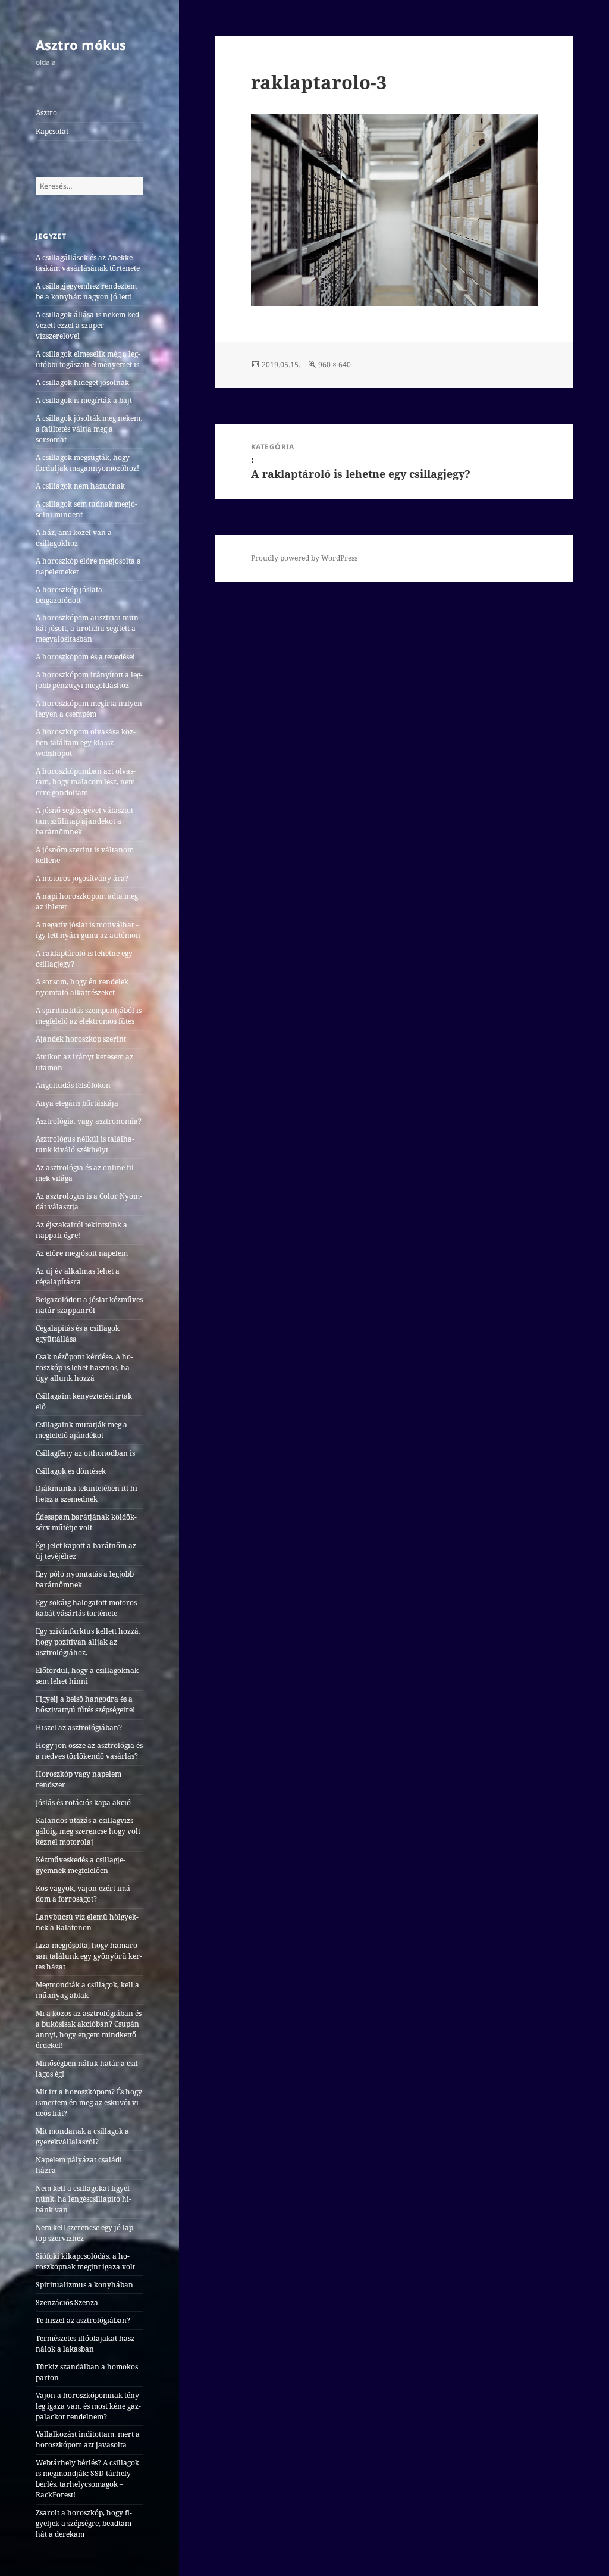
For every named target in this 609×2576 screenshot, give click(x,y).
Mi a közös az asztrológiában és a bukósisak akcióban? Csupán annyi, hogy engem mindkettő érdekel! (89, 2029)
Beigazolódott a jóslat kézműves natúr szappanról (89, 1305)
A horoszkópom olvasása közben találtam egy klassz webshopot (86, 743)
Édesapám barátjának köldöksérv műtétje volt (86, 1522)
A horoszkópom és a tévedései (85, 657)
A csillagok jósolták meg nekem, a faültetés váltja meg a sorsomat (89, 429)
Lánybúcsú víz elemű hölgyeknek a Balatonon (87, 1922)
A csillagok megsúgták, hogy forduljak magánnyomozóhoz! (87, 463)
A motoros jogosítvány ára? (82, 878)
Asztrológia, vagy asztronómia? (89, 1121)
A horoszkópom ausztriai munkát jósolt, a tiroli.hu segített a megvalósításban (88, 628)
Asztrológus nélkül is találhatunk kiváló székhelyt (85, 1144)
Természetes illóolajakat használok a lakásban (86, 2344)
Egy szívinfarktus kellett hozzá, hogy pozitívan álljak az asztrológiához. (88, 1642)
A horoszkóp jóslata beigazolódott (69, 595)
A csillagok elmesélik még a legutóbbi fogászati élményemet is (88, 359)
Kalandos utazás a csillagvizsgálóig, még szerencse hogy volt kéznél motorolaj (88, 1831)
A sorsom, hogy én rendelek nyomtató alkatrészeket (82, 987)
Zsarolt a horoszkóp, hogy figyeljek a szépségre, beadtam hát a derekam (84, 2523)
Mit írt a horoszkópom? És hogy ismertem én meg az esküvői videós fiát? (89, 2103)
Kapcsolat (52, 131)
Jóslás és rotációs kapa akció (83, 1803)
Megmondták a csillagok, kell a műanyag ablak (87, 1990)
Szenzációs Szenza (67, 2303)
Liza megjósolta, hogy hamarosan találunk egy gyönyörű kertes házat (89, 1956)
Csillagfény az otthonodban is (85, 1453)
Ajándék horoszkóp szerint (81, 1039)
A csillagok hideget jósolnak (82, 382)
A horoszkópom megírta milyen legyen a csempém (89, 709)
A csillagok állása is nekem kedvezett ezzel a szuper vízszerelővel (89, 325)
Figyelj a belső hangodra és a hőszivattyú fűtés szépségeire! (85, 1704)
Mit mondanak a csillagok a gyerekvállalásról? (82, 2136)
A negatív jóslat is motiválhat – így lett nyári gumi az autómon (88, 930)
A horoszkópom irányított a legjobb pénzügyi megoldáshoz (89, 680)
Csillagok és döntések (71, 1471)
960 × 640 (335, 365)
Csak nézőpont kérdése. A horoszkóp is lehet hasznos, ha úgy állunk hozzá (84, 1367)
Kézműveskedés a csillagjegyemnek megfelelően (81, 1865)
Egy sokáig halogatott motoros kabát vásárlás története (86, 1608)
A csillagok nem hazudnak (80, 486)
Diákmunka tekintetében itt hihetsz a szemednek (88, 1494)
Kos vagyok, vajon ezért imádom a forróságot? (84, 1894)
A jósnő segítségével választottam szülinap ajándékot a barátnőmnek (86, 821)
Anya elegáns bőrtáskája (77, 1103)
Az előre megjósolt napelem (82, 1253)
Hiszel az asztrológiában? (79, 1728)
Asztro (46, 113)
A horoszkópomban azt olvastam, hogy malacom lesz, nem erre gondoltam (86, 782)
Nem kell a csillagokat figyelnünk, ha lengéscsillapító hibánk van (84, 2199)
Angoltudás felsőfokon (73, 1085)
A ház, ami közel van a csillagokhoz (74, 538)
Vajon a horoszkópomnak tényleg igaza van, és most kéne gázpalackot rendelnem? (89, 2406)
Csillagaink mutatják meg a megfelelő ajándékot (81, 1430)
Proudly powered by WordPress (304, 558)
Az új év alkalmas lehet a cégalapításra (78, 1276)
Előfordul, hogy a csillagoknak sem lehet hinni (87, 1676)
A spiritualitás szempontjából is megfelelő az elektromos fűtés (89, 1016)
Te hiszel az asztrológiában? (83, 2320)
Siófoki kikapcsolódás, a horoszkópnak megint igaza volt (85, 2261)
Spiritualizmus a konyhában (84, 2285)
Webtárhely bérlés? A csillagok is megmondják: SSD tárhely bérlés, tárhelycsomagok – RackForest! (87, 2479)
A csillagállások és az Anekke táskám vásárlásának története (88, 263)
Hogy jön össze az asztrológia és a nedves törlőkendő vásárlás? (89, 1751)
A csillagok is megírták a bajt (84, 400)
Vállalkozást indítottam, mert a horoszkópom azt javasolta (88, 2439)
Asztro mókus (81, 45)
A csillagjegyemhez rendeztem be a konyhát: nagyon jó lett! (86, 291)
